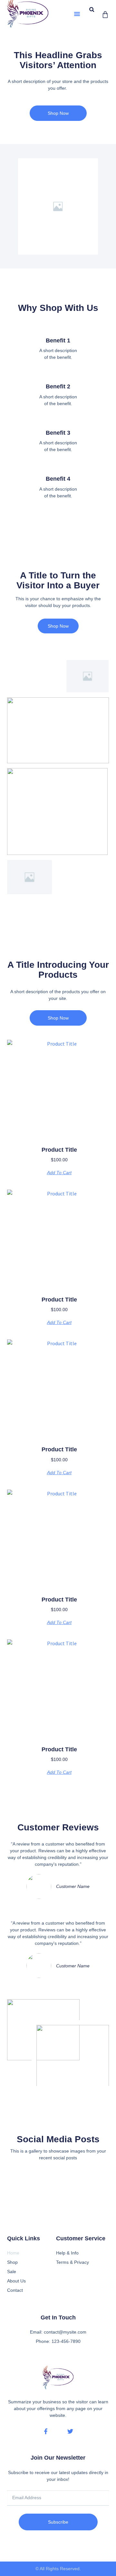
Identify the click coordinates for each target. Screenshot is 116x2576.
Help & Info (67, 2253)
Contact (15, 2290)
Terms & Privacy (72, 2262)
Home (13, 2253)
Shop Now (58, 626)
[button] (77, 14)
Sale (12, 2272)
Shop (12, 2262)
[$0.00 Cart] (105, 15)
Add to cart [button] (59, 1173)
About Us (16, 2281)
